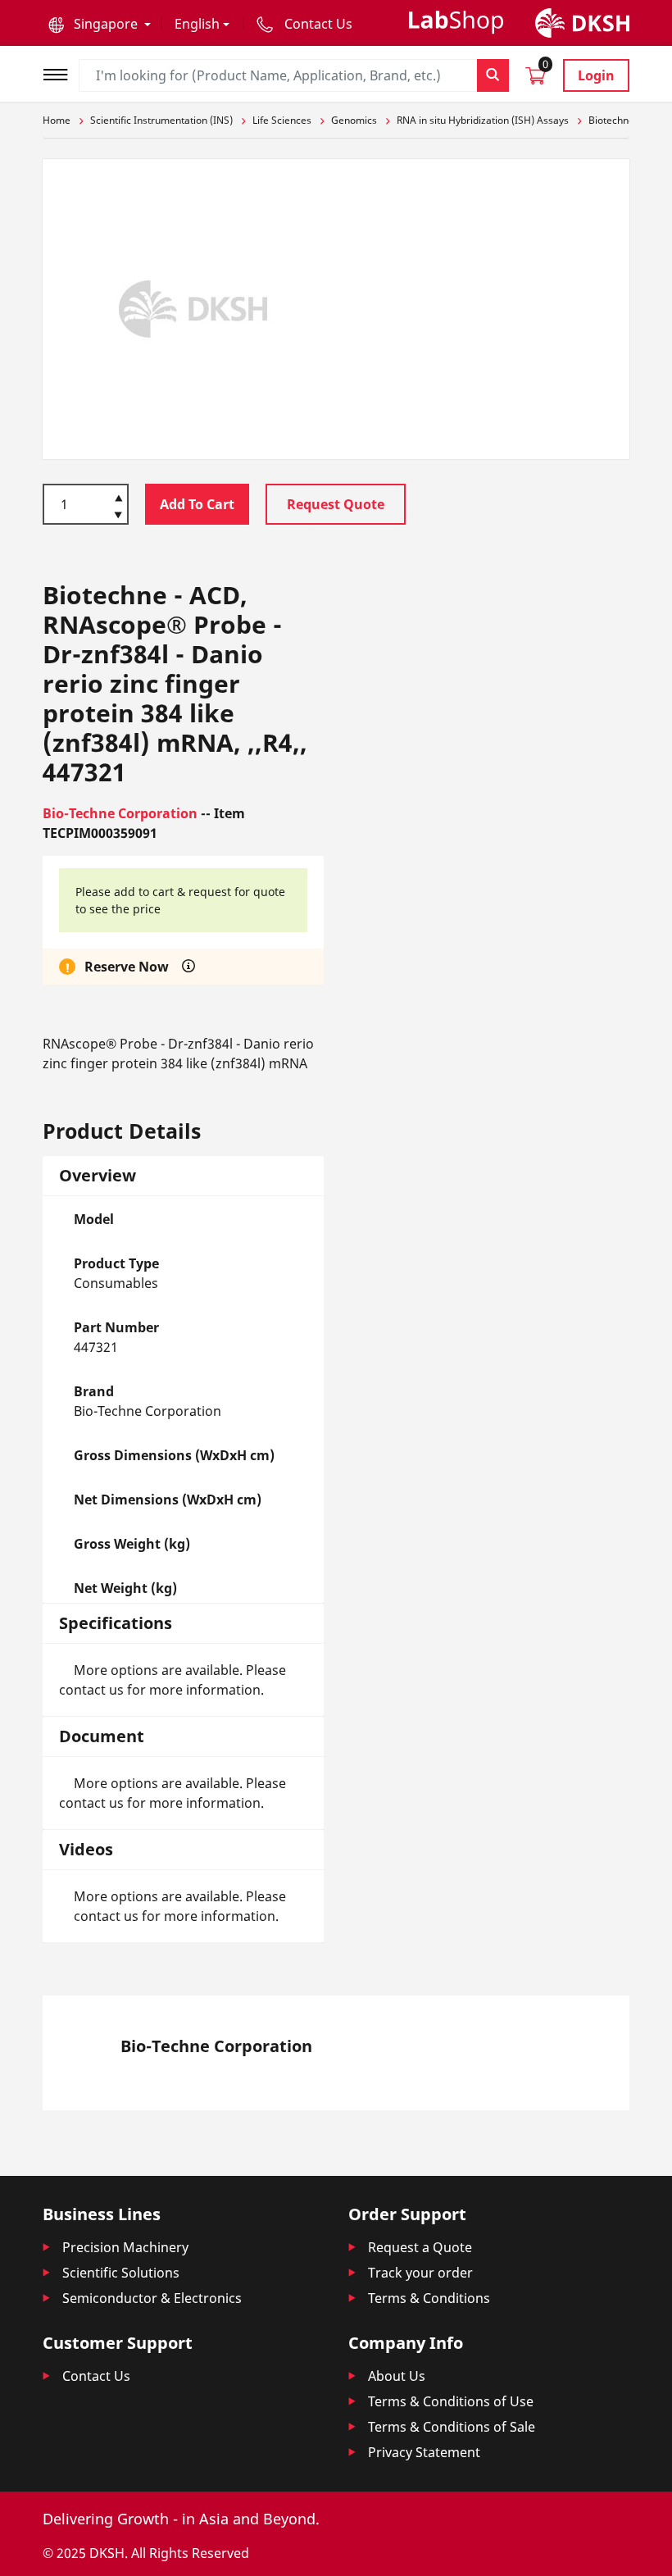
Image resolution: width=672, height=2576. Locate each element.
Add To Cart (197, 504)
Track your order (420, 2273)
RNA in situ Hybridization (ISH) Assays (483, 120)
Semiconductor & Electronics (152, 2298)
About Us (397, 2376)
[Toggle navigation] (61, 73)
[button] (100, 24)
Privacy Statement (424, 2452)
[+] (118, 497)
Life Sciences (282, 120)
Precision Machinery (125, 2247)
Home (57, 120)
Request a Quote (420, 2247)
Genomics (354, 120)
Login (596, 75)
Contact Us (96, 2376)
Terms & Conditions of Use (451, 2401)
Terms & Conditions (429, 2298)
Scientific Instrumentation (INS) (161, 120)
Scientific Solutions (121, 2273)
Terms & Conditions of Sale (452, 2427)
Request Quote (336, 504)
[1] (118, 517)
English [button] (197, 24)
